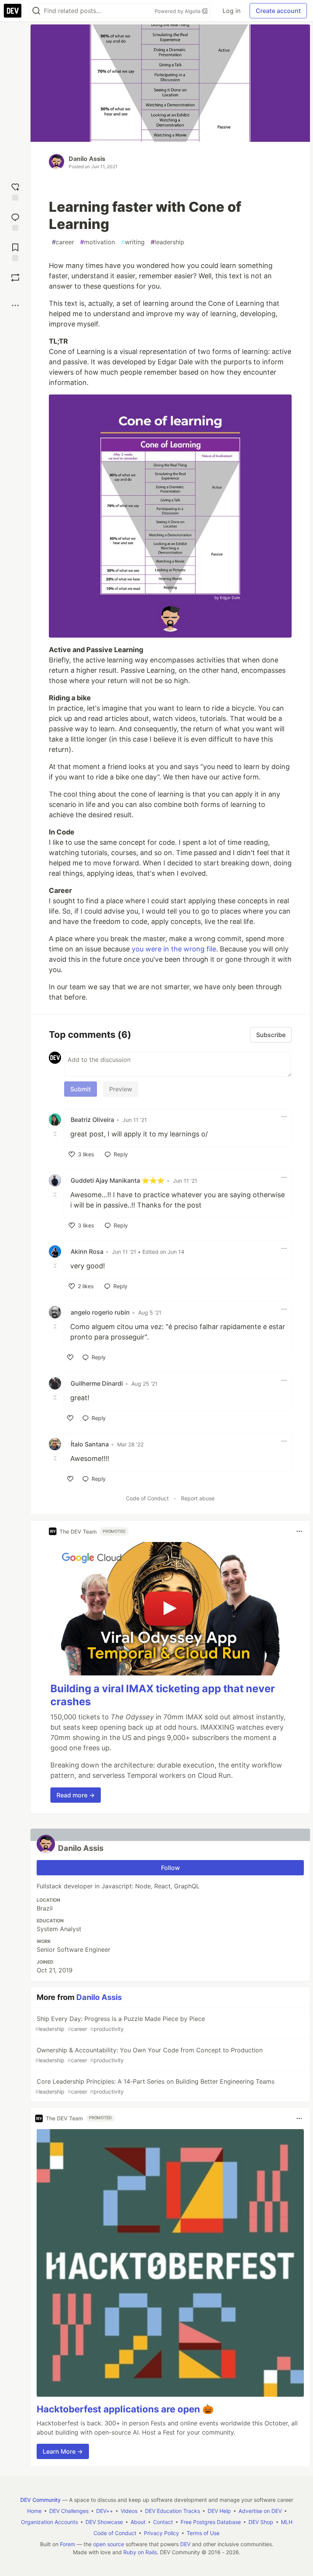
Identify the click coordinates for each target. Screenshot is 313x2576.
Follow (170, 1868)
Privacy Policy (161, 2533)
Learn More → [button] (63, 2451)
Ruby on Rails (140, 2552)
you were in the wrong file (174, 949)
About (138, 2522)
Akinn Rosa (87, 1251)
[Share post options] (15, 305)
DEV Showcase (104, 2522)
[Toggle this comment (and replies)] (56, 1133)
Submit (81, 1089)
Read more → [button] (76, 1795)
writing (133, 242)
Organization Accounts (49, 2522)
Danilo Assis (87, 159)
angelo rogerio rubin (100, 1312)
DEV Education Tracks (173, 2511)
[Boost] (15, 278)
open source (109, 2544)
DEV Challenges (69, 2511)
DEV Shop (261, 2522)
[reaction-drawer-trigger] (15, 191)
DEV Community (40, 2500)
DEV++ (105, 2511)
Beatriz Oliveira (92, 1120)
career (63, 242)
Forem (68, 2544)
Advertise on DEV (260, 2511)
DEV (185, 2544)
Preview (121, 1089)
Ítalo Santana (90, 1444)
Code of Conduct (147, 1498)
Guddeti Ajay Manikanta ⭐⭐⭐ (118, 1180)
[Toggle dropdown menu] (284, 1117)
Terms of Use (203, 2533)
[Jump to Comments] (15, 221)
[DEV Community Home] (13, 11)
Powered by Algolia (178, 11)
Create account (278, 11)
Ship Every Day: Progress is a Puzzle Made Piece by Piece (120, 2023)
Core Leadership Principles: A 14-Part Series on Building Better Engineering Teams (155, 2086)
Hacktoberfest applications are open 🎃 (125, 2409)
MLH (287, 2522)
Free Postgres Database (211, 2522)
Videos (129, 2511)
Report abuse (198, 1498)
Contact (163, 2522)
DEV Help (219, 2511)
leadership (168, 242)
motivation (98, 242)
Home (34, 2511)
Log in (232, 11)
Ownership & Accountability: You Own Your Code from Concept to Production (149, 2055)
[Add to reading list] (15, 251)
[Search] (36, 11)
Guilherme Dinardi (97, 1383)
